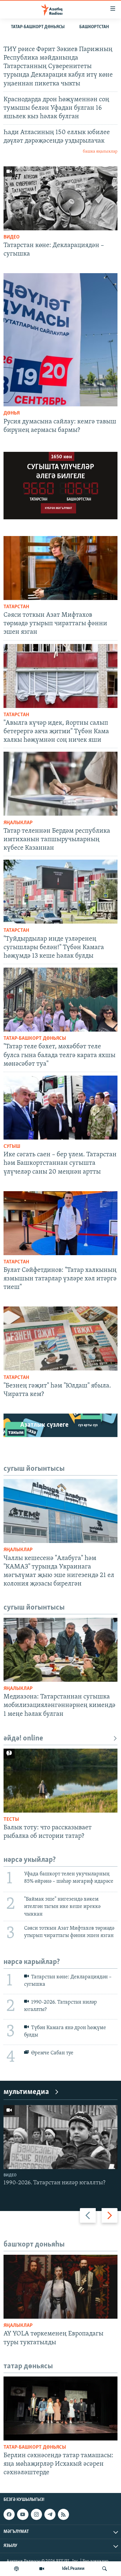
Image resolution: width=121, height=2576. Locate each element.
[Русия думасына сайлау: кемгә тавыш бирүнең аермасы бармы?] (60, 340)
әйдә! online (23, 1739)
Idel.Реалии (73, 2569)
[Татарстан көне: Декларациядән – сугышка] (60, 198)
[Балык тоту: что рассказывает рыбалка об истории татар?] (60, 1781)
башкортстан (94, 27)
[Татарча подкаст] (16, 2569)
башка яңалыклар (100, 152)
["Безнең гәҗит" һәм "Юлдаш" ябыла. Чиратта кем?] (60, 1338)
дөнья (12, 413)
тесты (11, 1820)
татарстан (16, 607)
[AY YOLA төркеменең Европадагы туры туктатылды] (60, 2287)
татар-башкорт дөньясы (38, 27)
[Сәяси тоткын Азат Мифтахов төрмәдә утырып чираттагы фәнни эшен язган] (60, 568)
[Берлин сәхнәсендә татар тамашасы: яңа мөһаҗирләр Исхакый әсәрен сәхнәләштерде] (60, 2408)
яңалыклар (18, 823)
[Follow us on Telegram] (50, 2514)
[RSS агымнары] (63, 2514)
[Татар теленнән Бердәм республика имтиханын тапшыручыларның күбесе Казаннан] (60, 784)
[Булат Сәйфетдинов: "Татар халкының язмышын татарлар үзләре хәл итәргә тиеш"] (60, 1223)
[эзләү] (105, 2569)
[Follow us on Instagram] (36, 2514)
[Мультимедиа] (42, 2569)
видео (12, 237)
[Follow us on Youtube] (23, 2514)
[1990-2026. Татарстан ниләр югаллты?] (60, 2137)
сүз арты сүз (88, 1425)
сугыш (12, 1147)
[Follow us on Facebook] (9, 2514)
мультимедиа (26, 2092)
